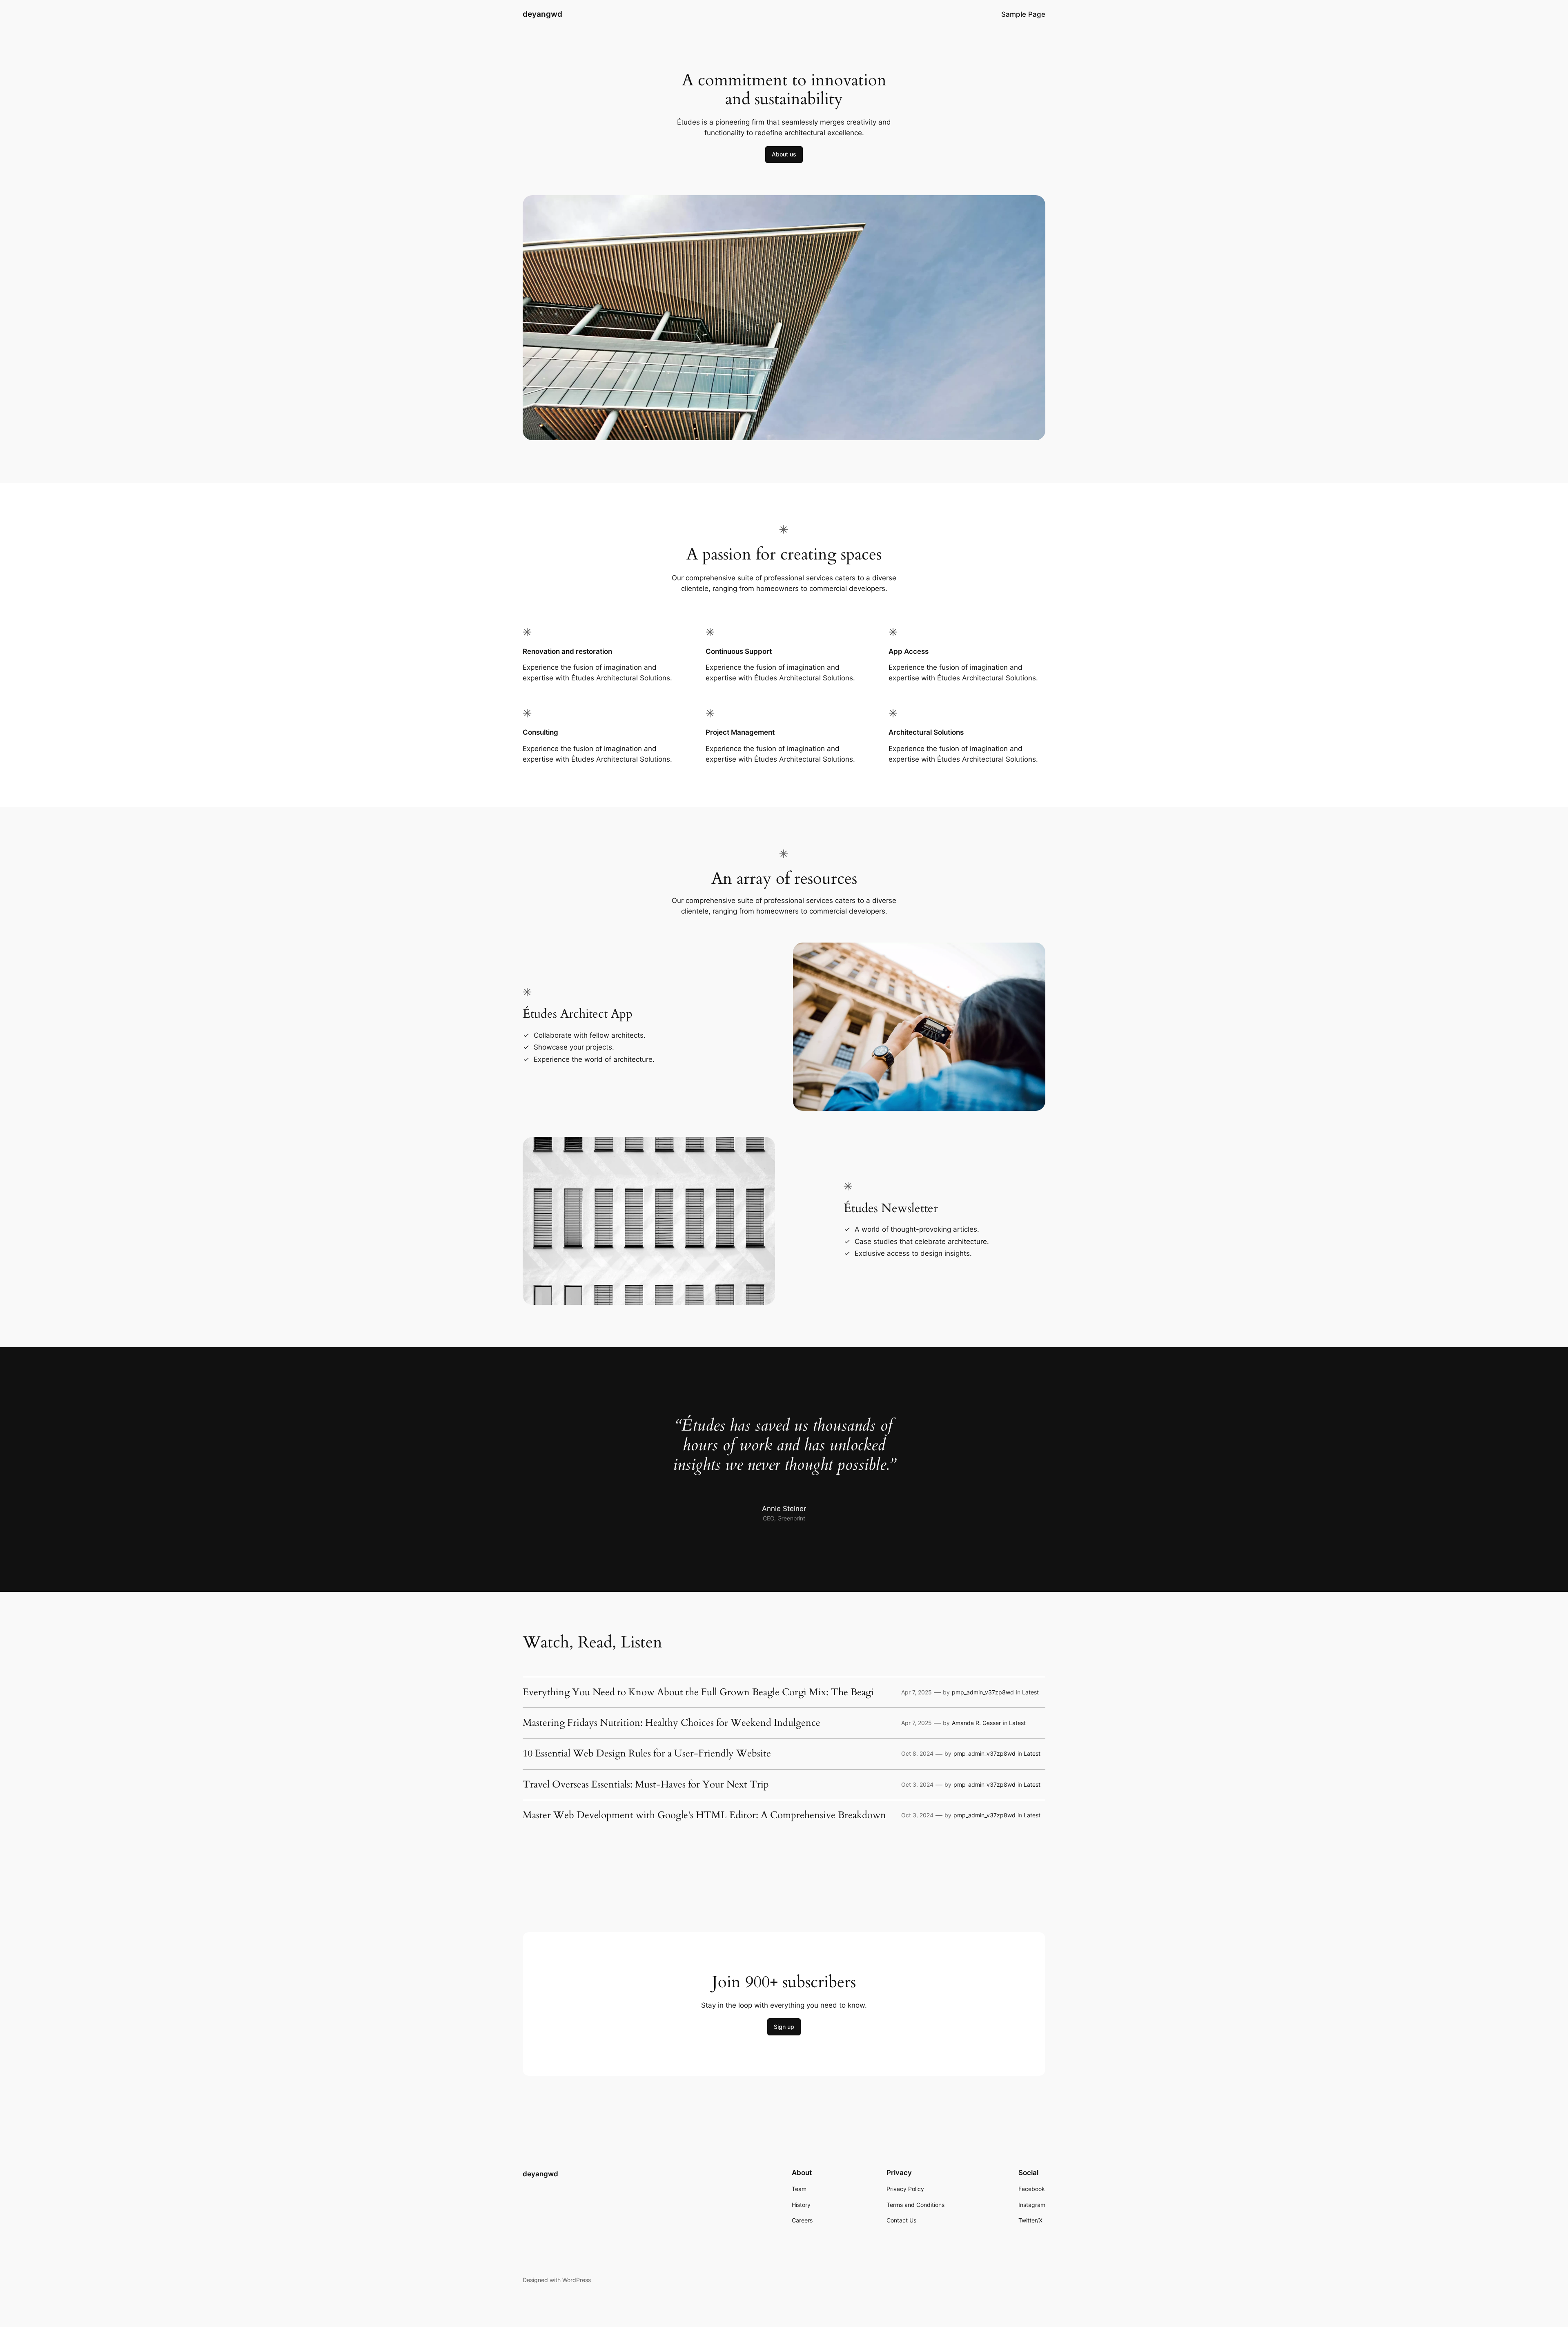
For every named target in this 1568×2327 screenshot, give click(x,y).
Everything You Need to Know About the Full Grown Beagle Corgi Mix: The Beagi (698, 1692)
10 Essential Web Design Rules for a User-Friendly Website (647, 1754)
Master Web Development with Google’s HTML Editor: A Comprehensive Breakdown (704, 1815)
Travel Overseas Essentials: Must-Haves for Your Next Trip (646, 1785)
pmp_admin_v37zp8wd (983, 1692)
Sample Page (1023, 14)
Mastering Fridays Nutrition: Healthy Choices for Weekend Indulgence (672, 1723)
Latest (1030, 1692)
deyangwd (542, 14)
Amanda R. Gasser (976, 1723)
